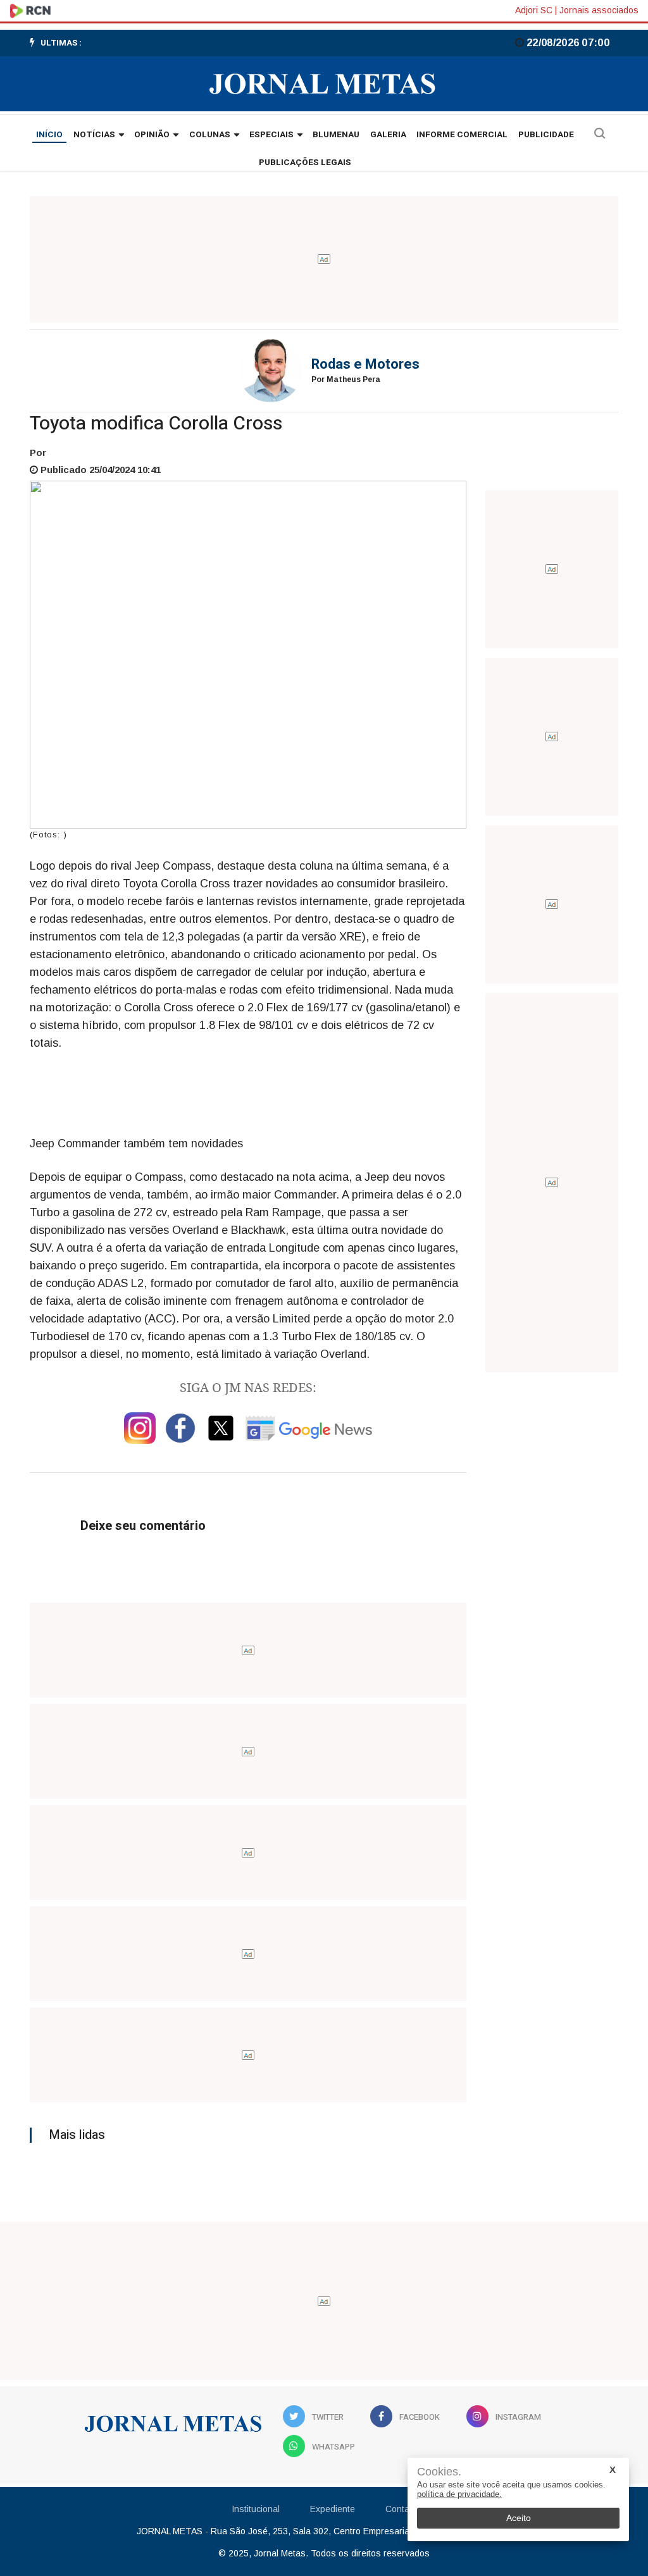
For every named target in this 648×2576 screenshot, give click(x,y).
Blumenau (336, 135)
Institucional (256, 2509)
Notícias (94, 135)
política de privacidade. (459, 2494)
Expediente (333, 2509)
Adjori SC (534, 10)
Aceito (519, 2518)
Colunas (210, 135)
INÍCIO (49, 135)
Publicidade (546, 135)
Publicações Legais (305, 163)
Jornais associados (599, 10)
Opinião (152, 135)
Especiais (271, 135)
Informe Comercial (462, 135)
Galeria (388, 135)
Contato (401, 2509)
